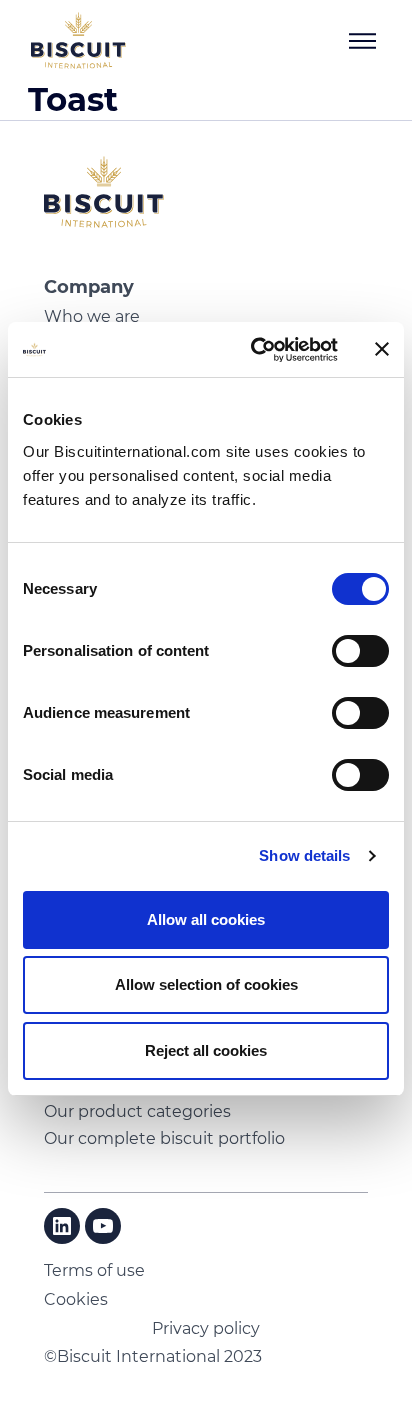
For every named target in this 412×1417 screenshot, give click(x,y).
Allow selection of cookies (206, 984)
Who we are (92, 316)
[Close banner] (382, 349)
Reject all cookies (206, 1050)
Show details (304, 855)
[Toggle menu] (363, 41)
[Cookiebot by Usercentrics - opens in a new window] (255, 350)
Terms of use (94, 1270)
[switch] (360, 651)
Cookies (76, 1299)
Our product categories (137, 1111)
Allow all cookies (206, 919)
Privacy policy (206, 1328)
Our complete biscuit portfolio (164, 1138)
